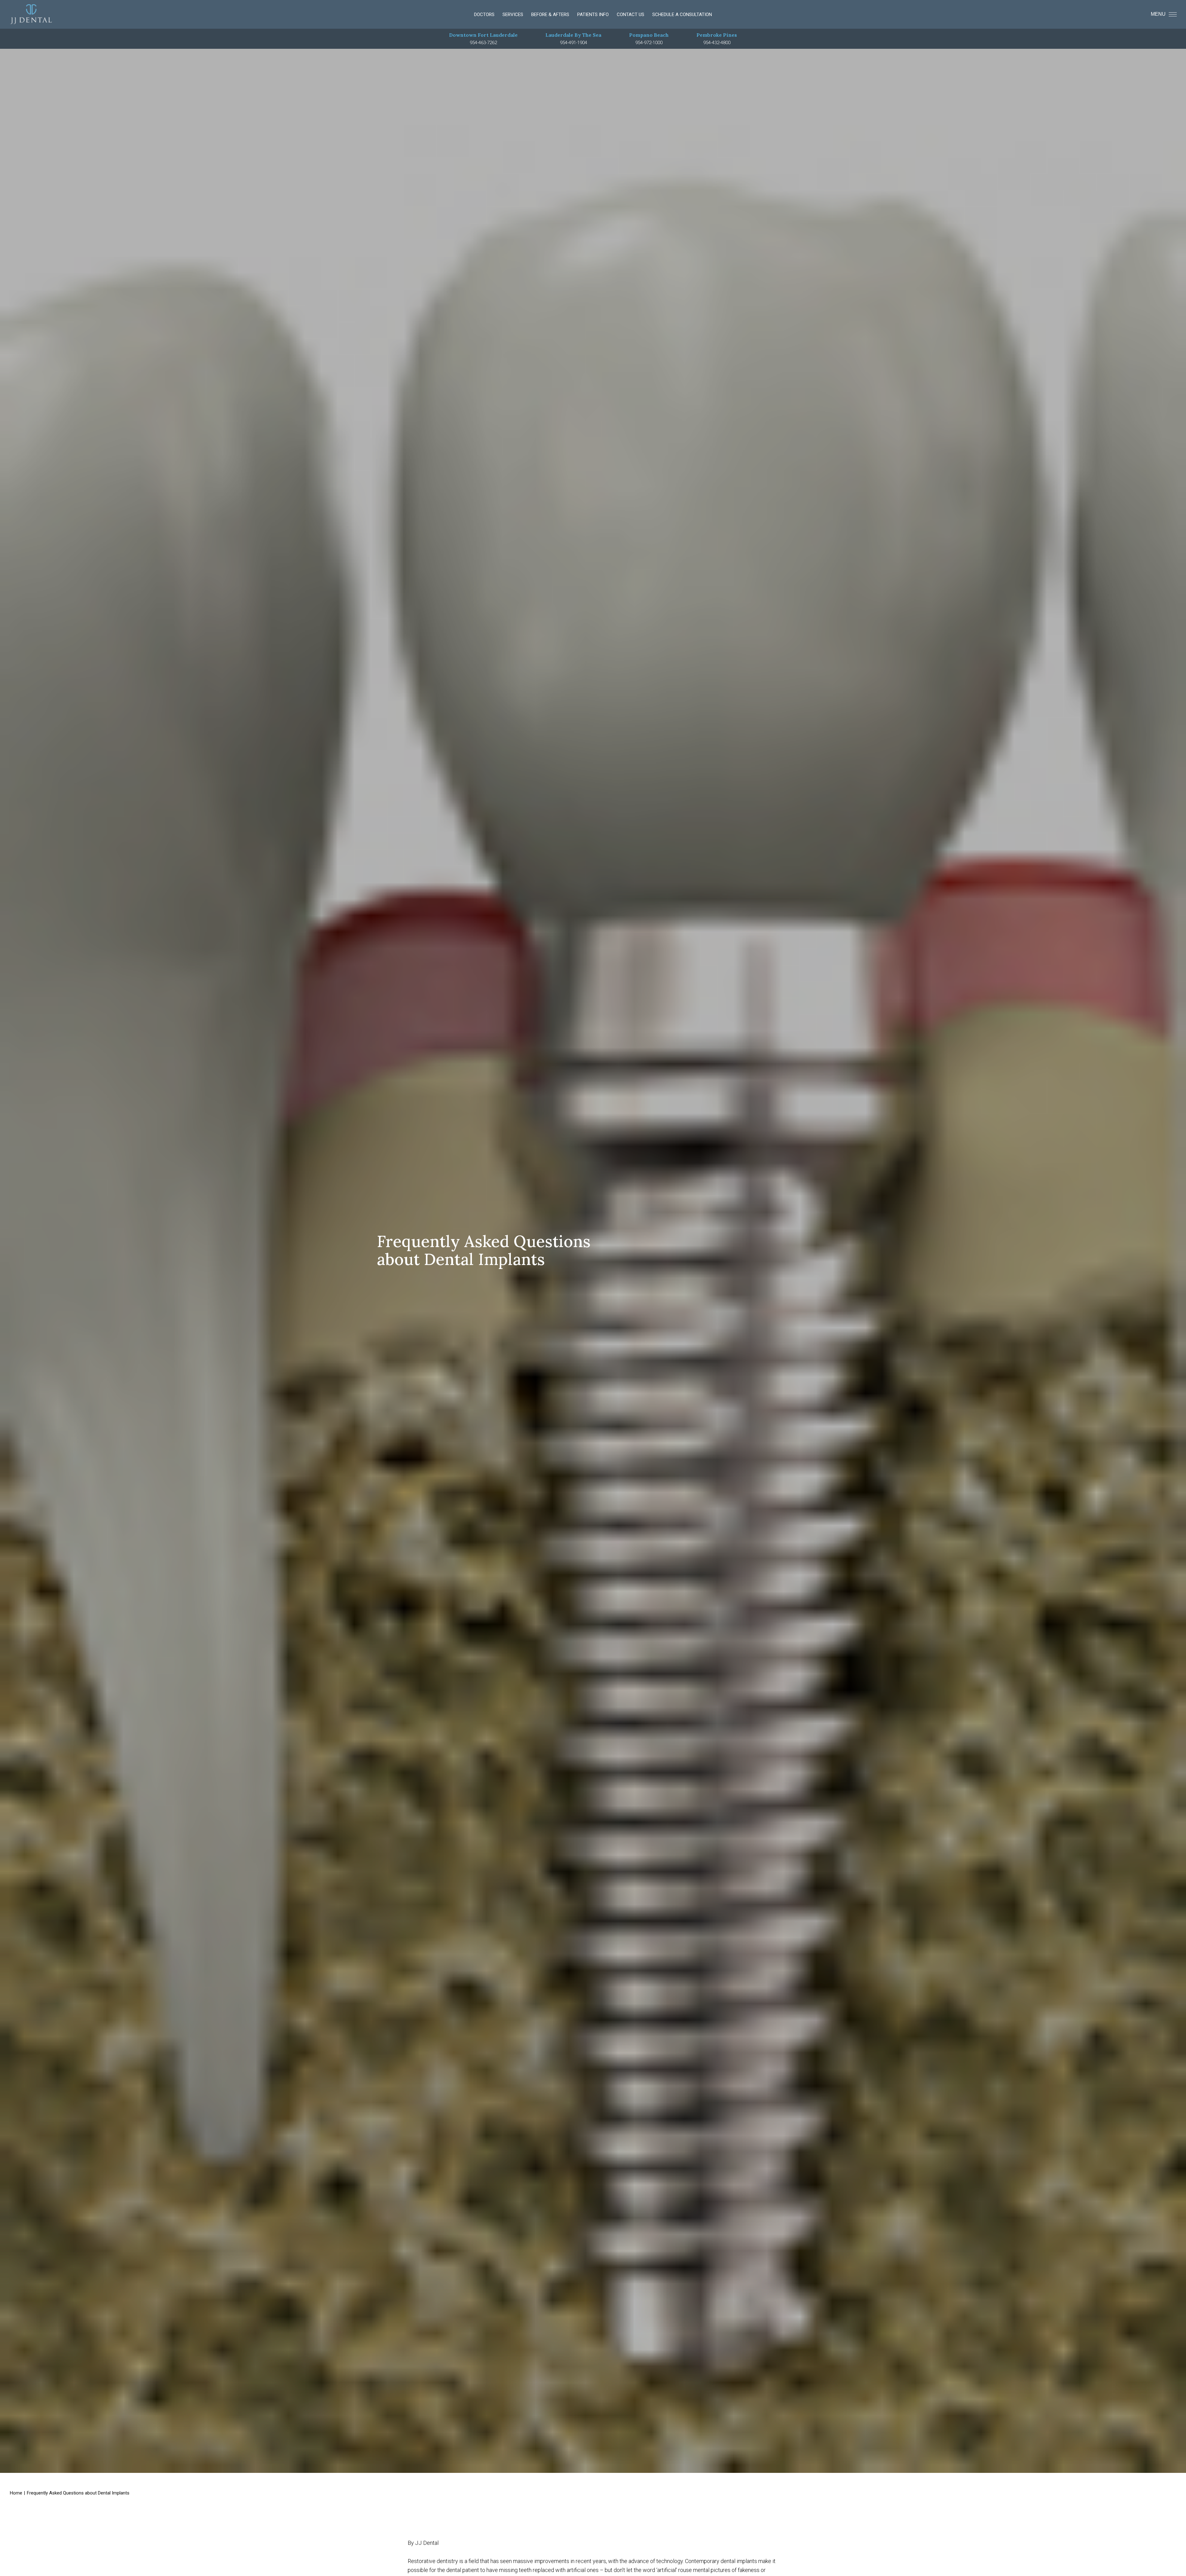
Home (16, 2493)
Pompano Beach (649, 35)
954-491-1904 (574, 43)
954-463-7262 (483, 43)
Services (513, 15)
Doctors (484, 15)
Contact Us (631, 15)
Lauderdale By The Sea (573, 35)
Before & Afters (550, 15)
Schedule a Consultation (682, 15)
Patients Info (593, 15)
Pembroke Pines (717, 35)
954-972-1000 (649, 43)
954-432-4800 (717, 43)
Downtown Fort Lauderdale (483, 35)
